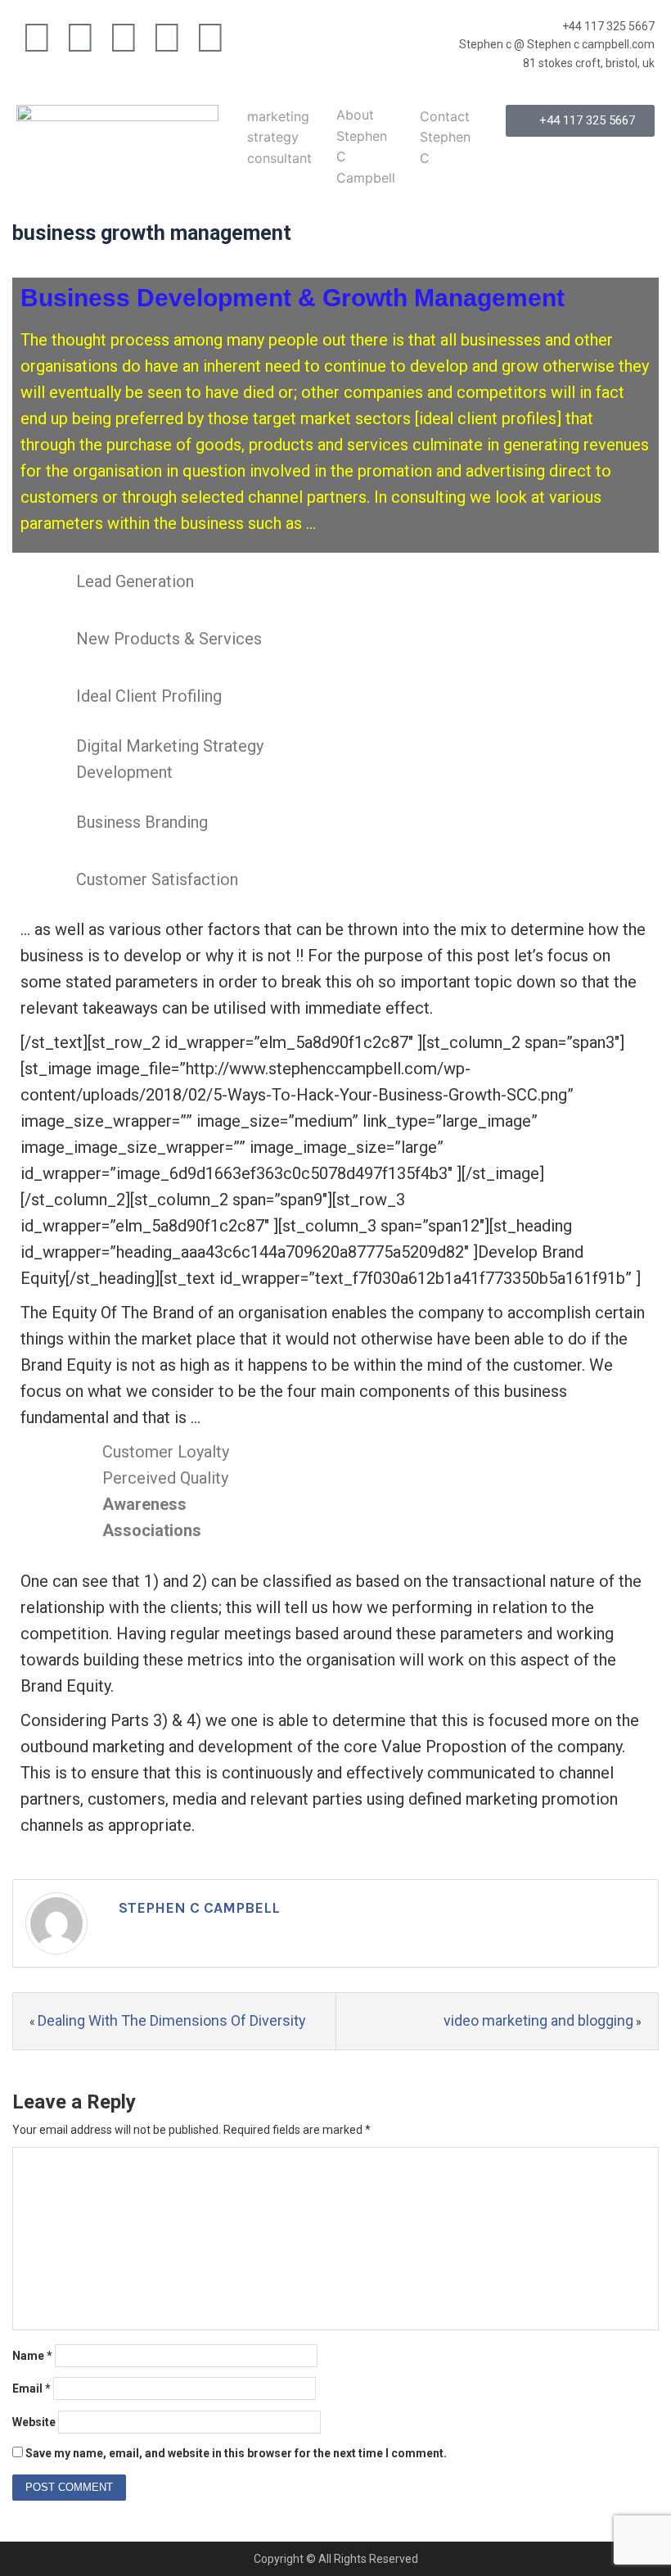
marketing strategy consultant (279, 137)
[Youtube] (124, 38)
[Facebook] (37, 38)
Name (32, 2356)
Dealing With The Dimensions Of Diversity (172, 2020)
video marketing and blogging (538, 2020)
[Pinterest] (210, 38)
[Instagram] (167, 38)
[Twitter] (80, 38)
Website (34, 2422)
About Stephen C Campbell (366, 146)
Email (32, 2388)
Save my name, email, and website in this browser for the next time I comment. (236, 2453)
